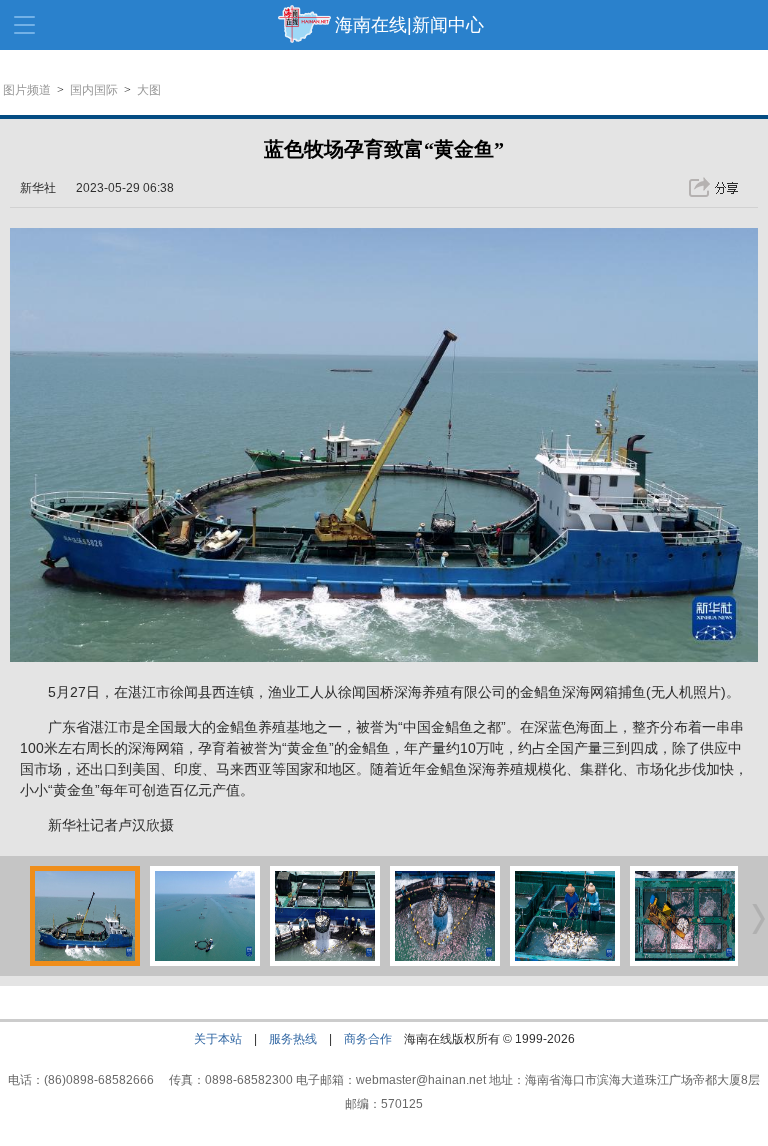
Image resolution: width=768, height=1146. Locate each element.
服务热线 (293, 1039)
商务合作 (368, 1039)
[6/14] (685, 962)
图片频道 (27, 90)
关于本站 (218, 1039)
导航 (24, 25)
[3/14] (325, 962)
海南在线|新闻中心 (409, 25)
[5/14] (565, 962)
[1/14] (85, 962)
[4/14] (445, 962)
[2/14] (205, 962)
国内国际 (94, 90)
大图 (149, 90)
